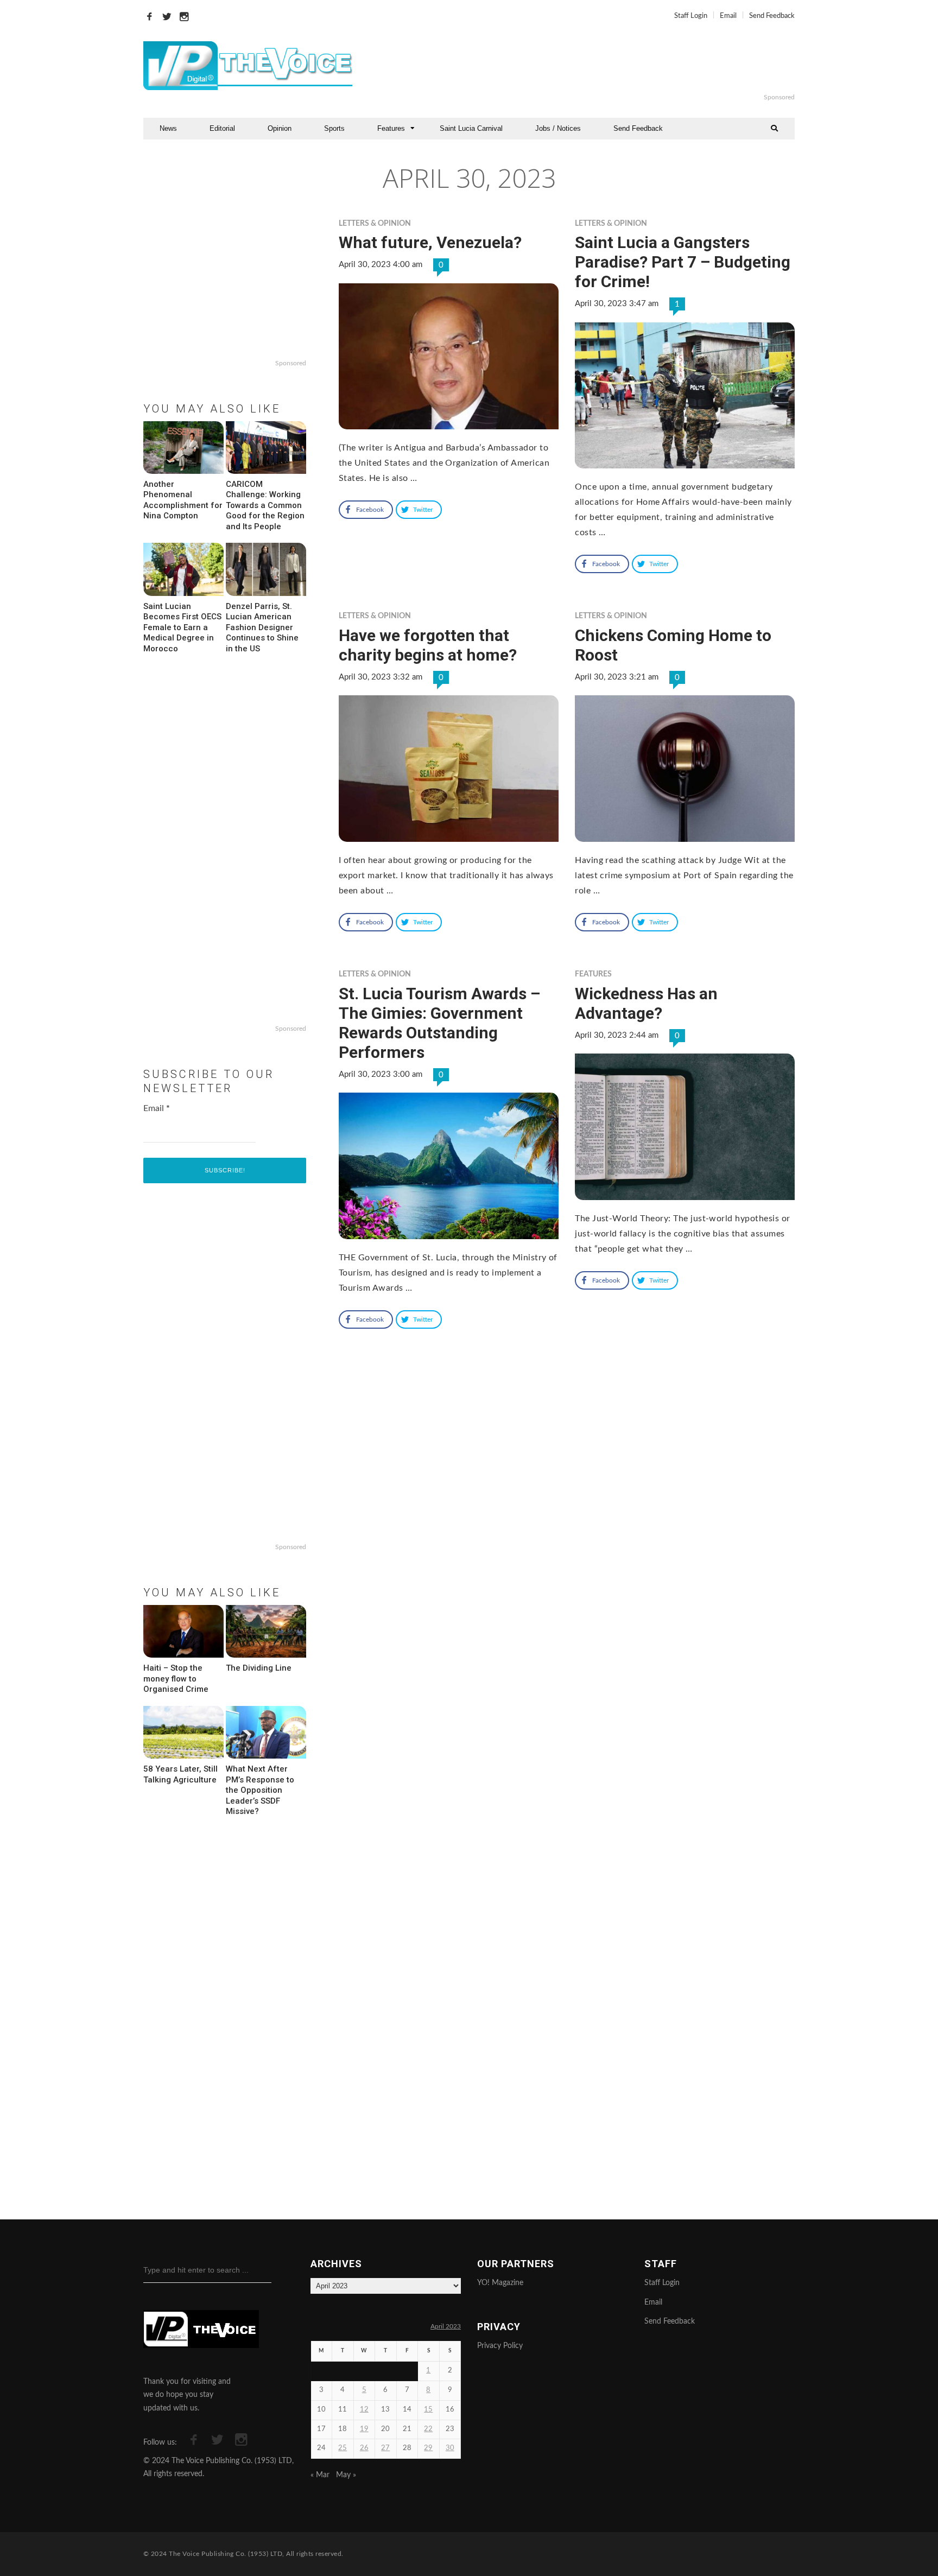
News (168, 128)
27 (385, 2448)
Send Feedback (772, 16)
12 (364, 2410)
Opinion (280, 128)
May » (346, 2475)
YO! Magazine (500, 2283)
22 (428, 2429)
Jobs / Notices (558, 128)
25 (343, 2448)
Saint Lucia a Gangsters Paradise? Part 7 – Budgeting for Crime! (683, 262)
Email (728, 16)
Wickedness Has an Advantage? (646, 1003)
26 (364, 2448)
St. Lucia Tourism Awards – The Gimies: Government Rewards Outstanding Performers (439, 1023)
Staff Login (691, 16)
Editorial (222, 128)
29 (428, 2448)
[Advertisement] (601, 66)
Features (391, 128)
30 (450, 2448)
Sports (334, 128)
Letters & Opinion (375, 224)
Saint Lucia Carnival (471, 128)
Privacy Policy (500, 2346)
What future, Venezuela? (430, 242)
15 (428, 2410)
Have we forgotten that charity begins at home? (428, 645)
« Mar (320, 2475)
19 (364, 2429)
